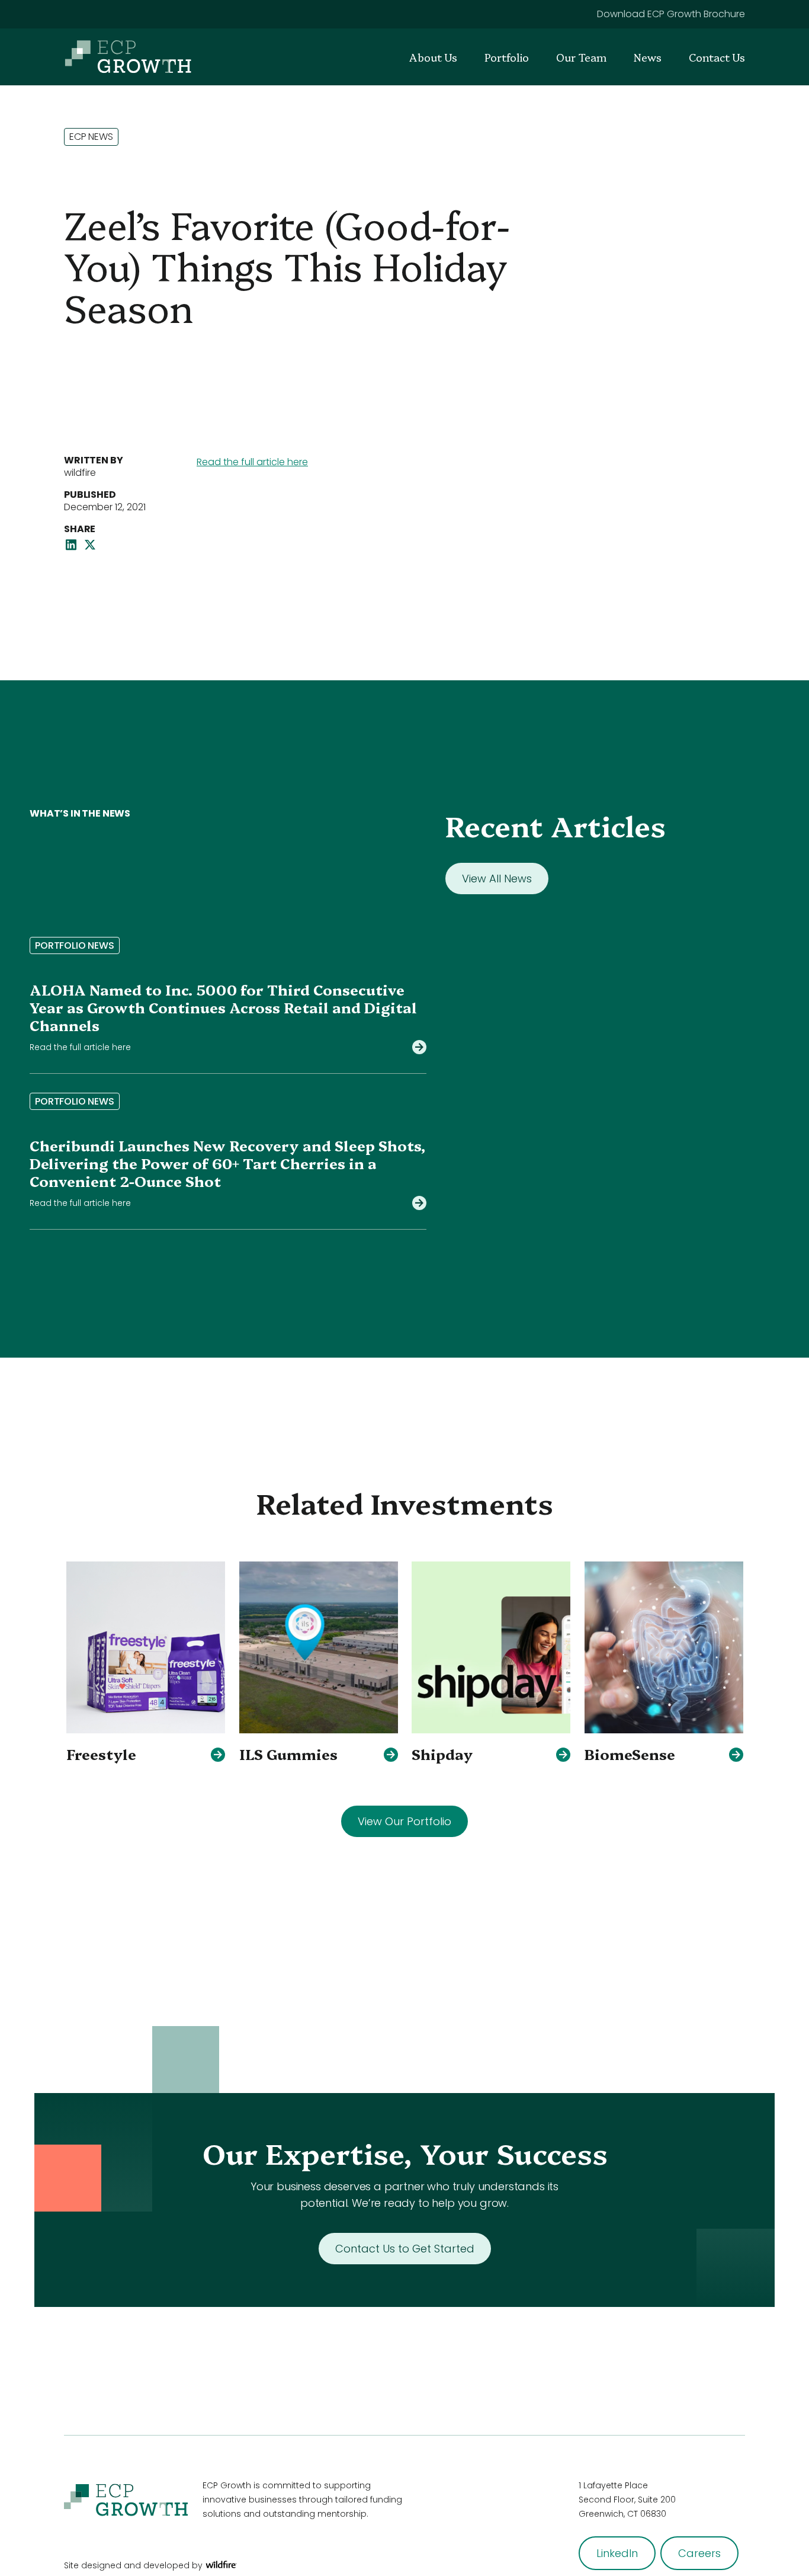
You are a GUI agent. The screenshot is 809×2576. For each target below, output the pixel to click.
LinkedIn (617, 2553)
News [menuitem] (648, 57)
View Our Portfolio (404, 1821)
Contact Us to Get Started (405, 2249)
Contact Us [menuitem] (717, 57)
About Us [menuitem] (433, 57)
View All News (497, 879)
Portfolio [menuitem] (507, 57)
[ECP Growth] (128, 57)
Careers (699, 2553)
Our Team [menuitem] (581, 57)
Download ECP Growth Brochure (671, 14)
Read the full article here (252, 462)
